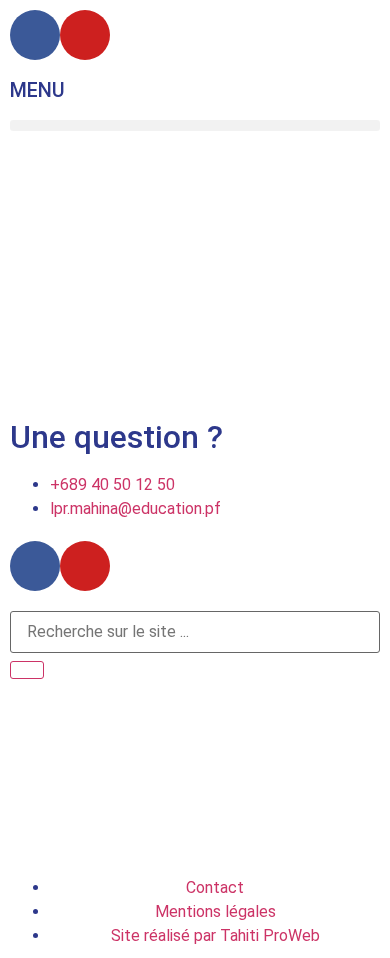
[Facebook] (35, 35)
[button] (195, 125)
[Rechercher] (27, 670)
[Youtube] (85, 35)
